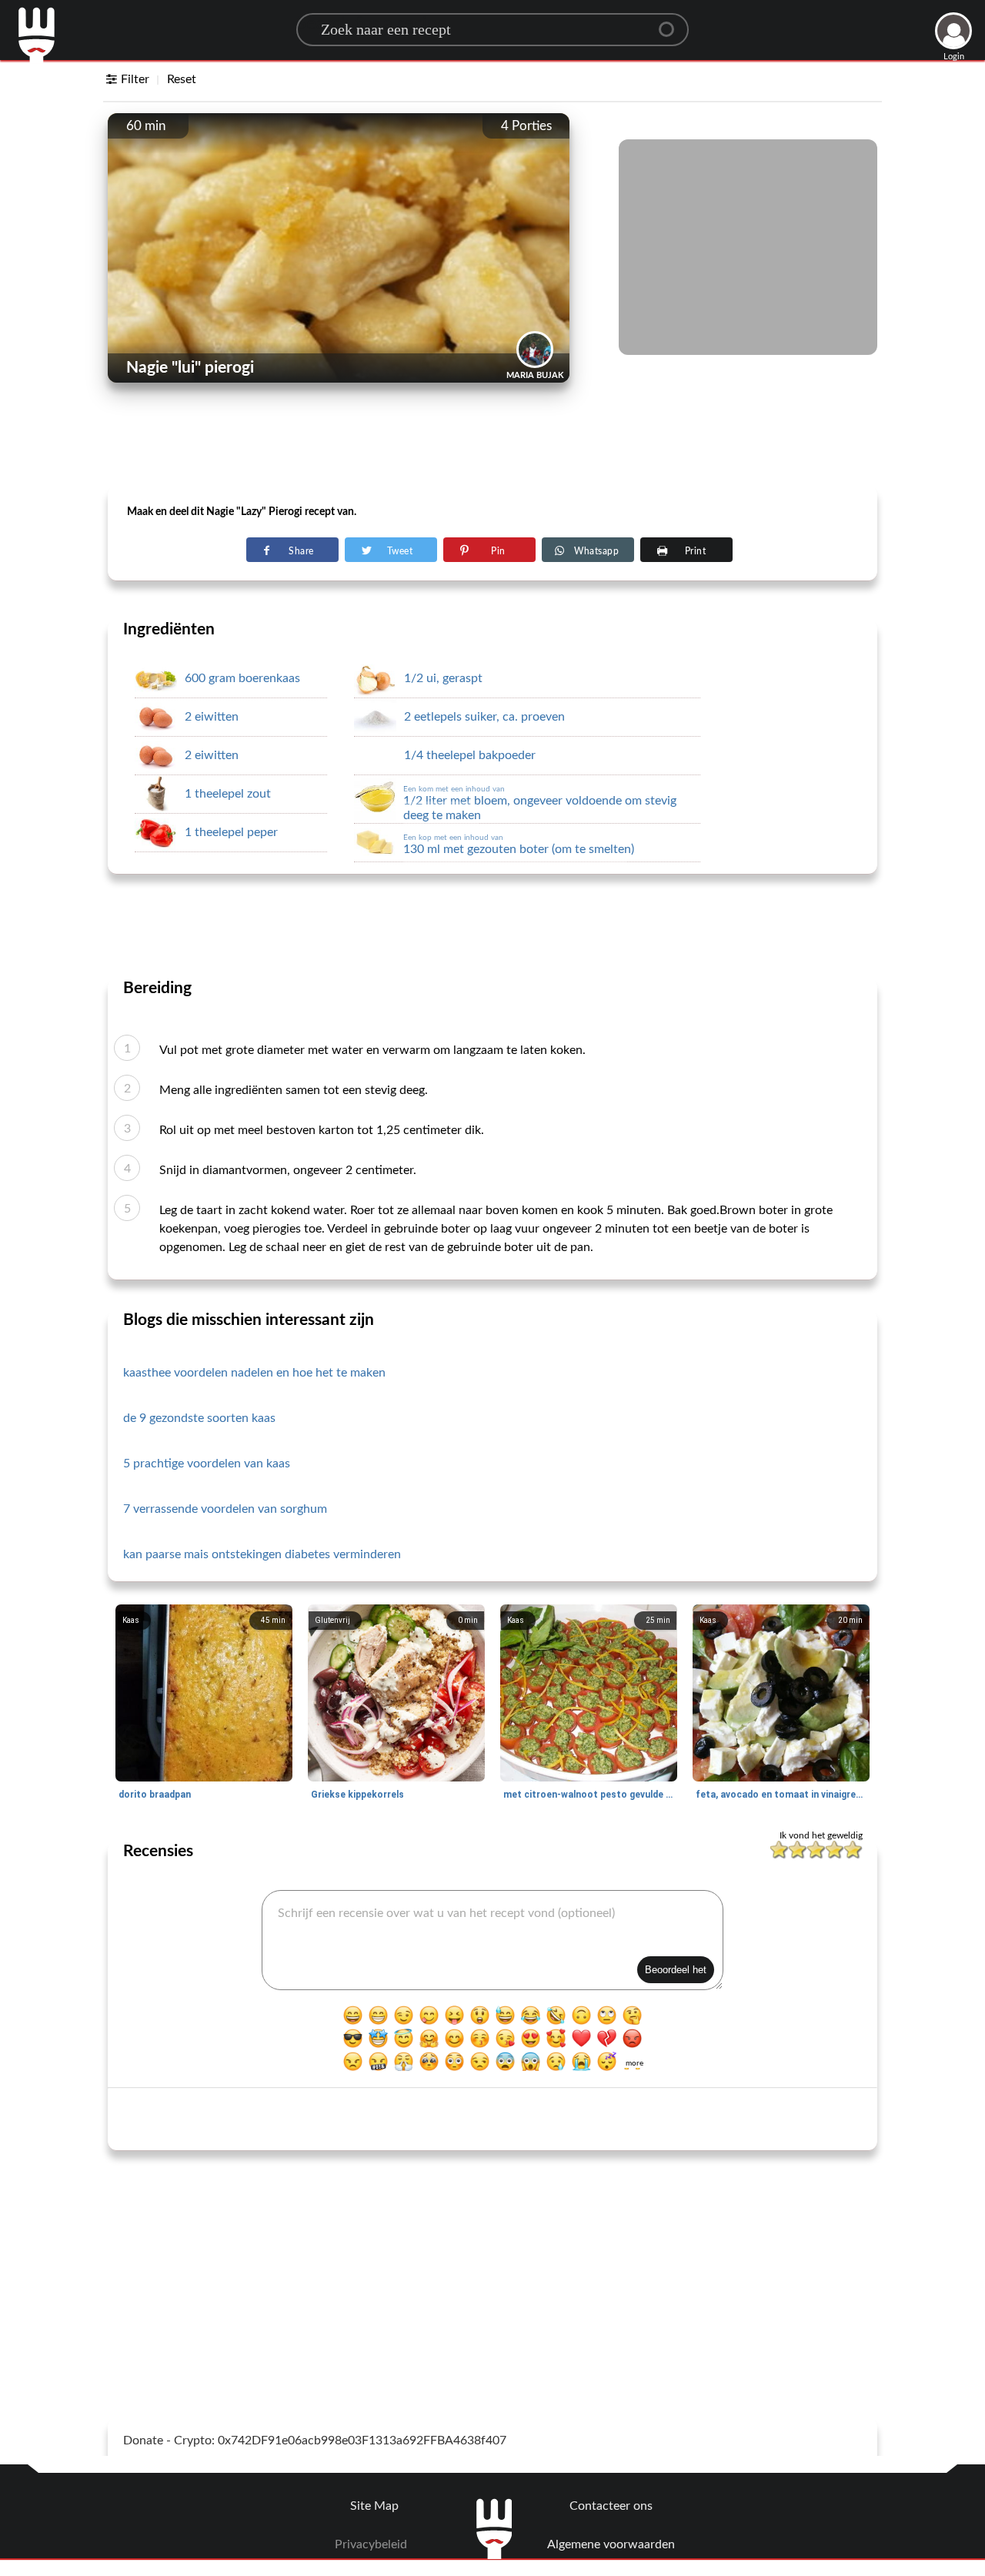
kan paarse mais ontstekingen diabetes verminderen (262, 1554)
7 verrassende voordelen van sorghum (225, 1509)
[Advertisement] (492, 447)
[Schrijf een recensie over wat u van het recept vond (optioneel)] (492, 1940)
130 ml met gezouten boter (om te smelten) (519, 845)
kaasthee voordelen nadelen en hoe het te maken (254, 1373)
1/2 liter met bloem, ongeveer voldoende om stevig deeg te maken (540, 803)
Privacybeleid (371, 2544)
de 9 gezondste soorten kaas (199, 1418)
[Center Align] (672, 23)
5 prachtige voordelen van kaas (207, 1464)
